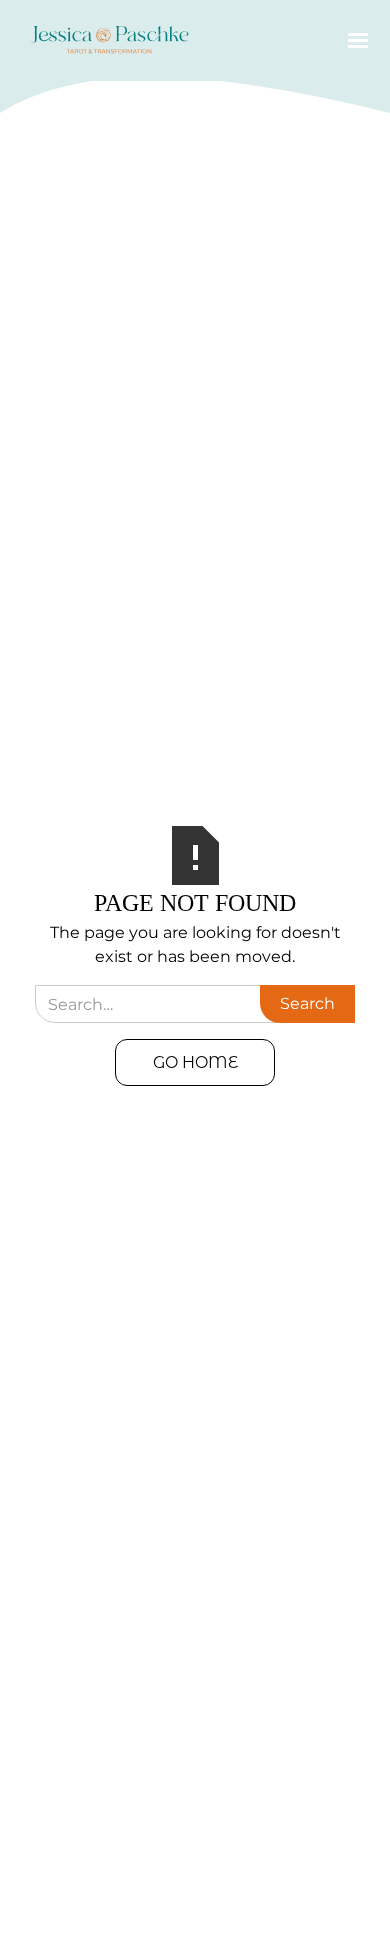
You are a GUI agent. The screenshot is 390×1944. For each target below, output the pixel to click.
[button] (354, 41)
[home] (105, 40)
